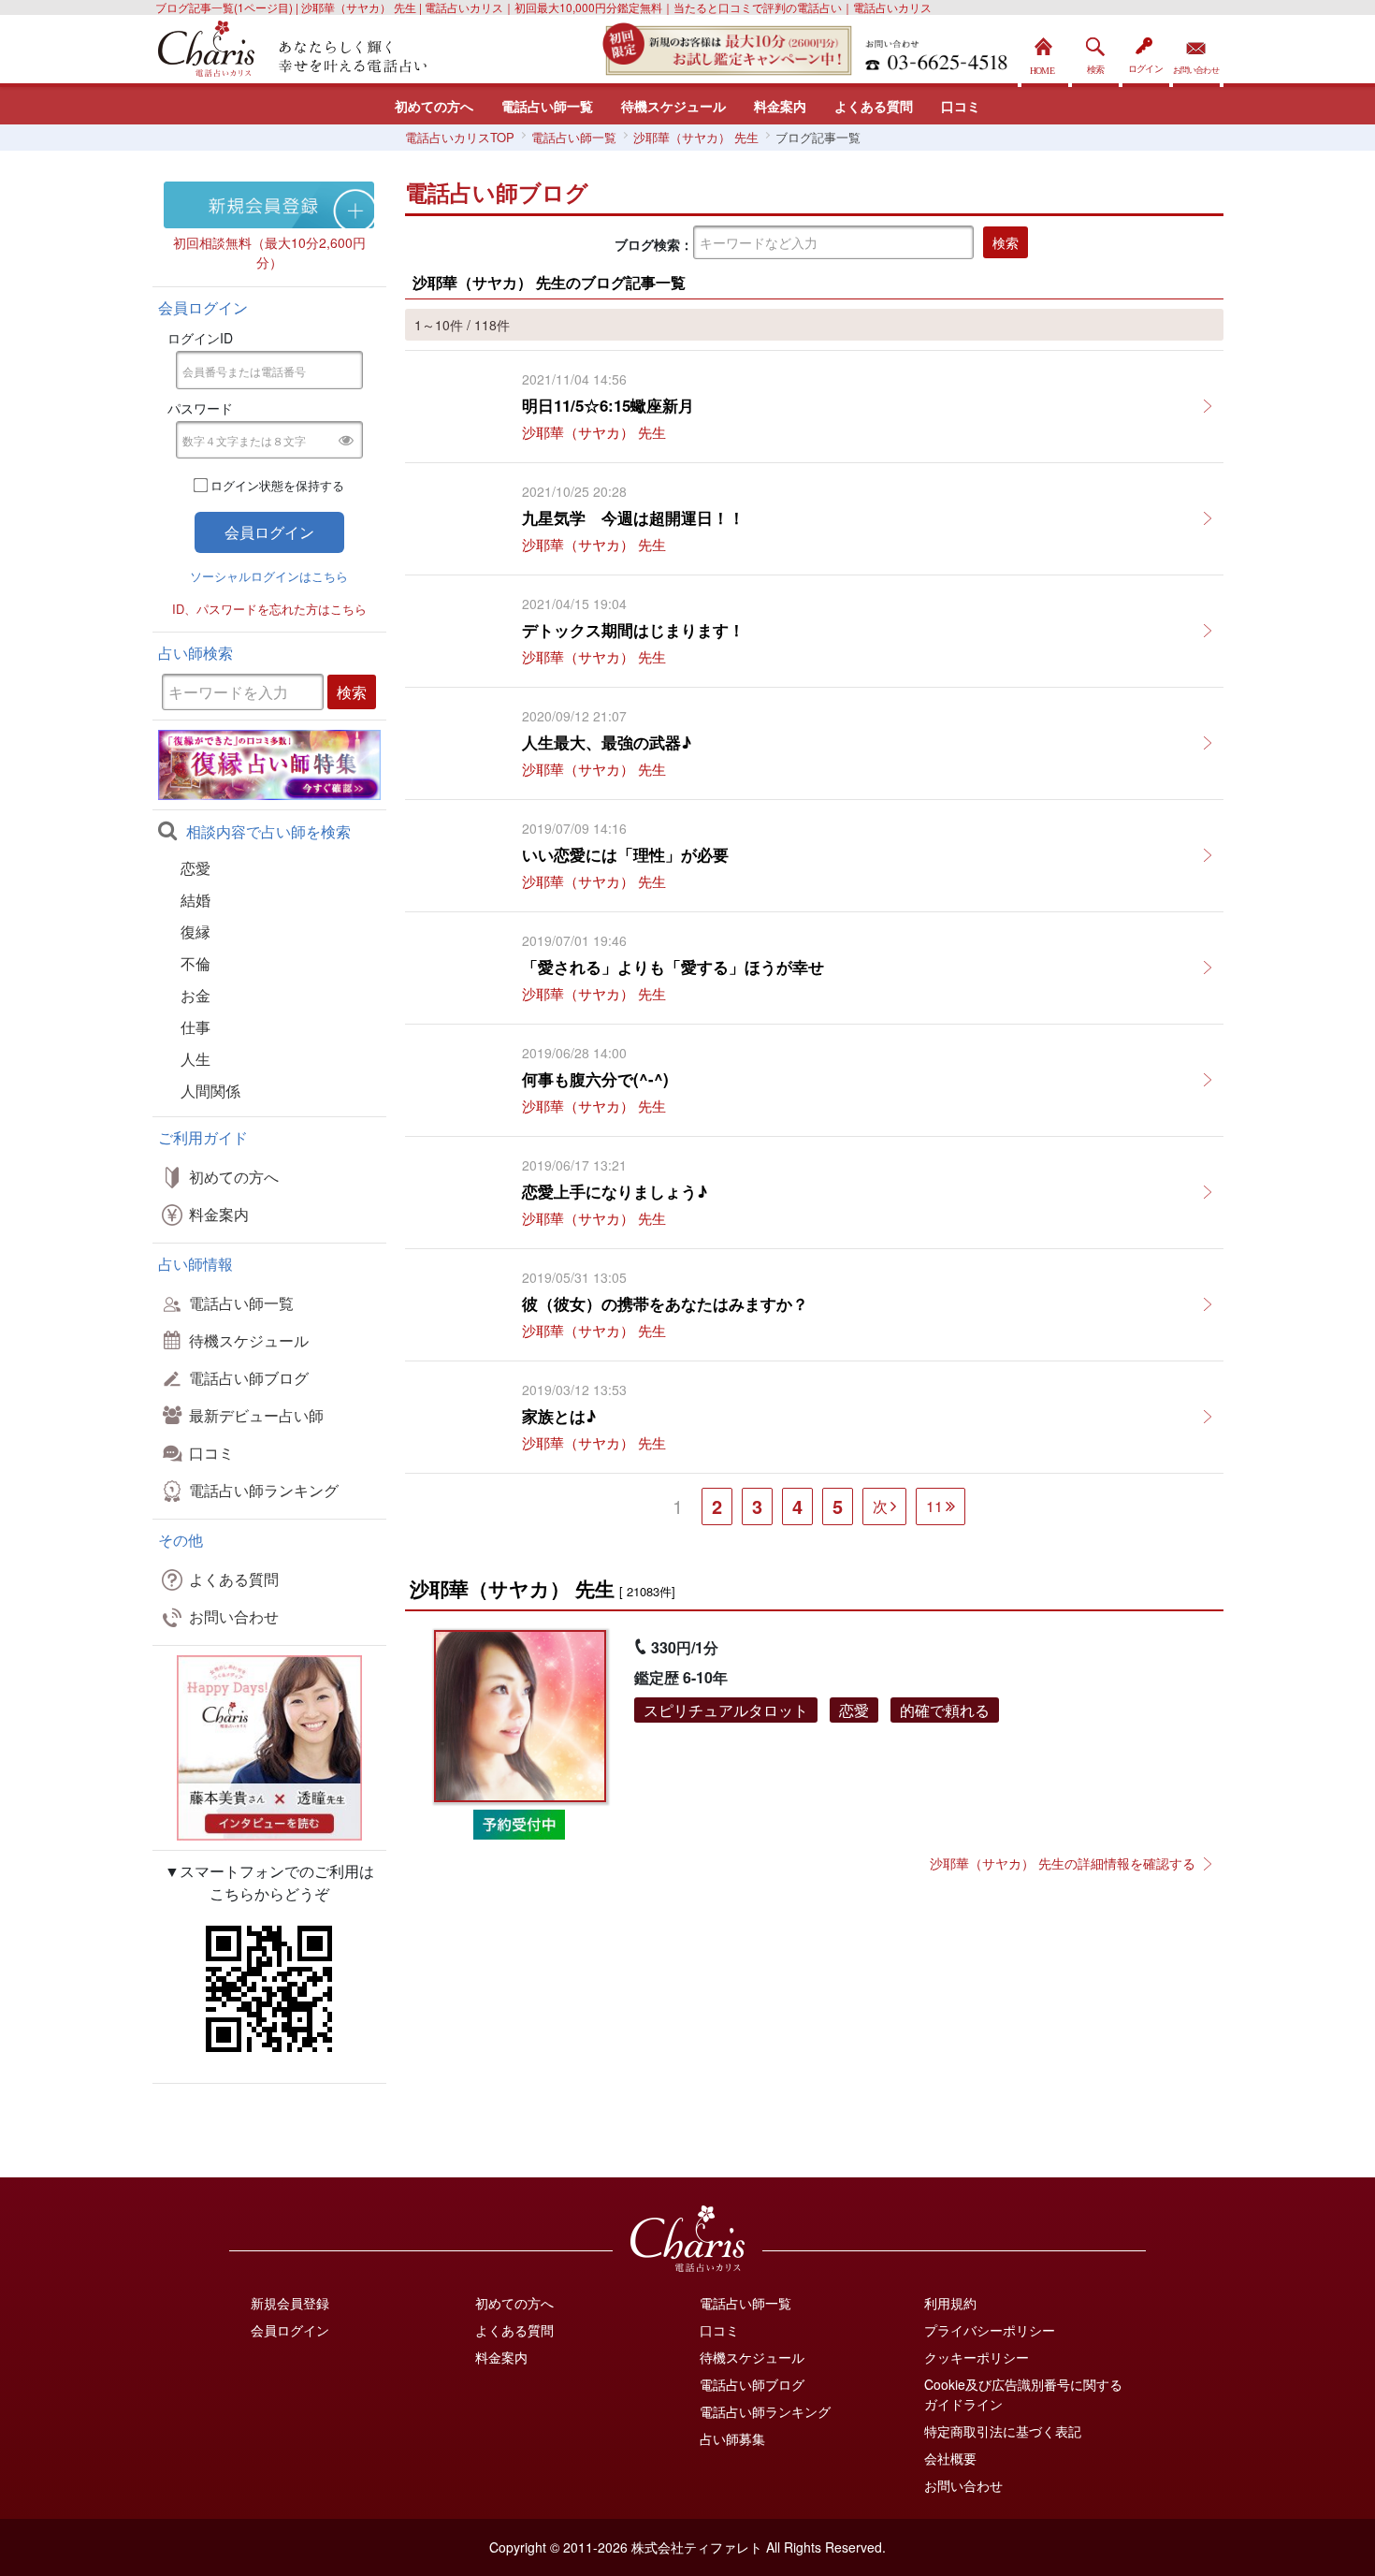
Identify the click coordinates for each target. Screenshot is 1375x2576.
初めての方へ (434, 106)
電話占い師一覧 (547, 106)
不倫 (195, 963)
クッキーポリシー (977, 2357)
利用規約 (950, 2303)
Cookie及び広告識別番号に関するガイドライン (1023, 2394)
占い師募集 (732, 2438)
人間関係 (210, 1091)
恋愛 (195, 868)
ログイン (1146, 51)
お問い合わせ (1196, 51)
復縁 (195, 931)
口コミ (961, 106)
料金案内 (780, 106)
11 (934, 1506)
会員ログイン (290, 2330)
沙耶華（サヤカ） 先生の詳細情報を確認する (1063, 1863)
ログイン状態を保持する (277, 485)
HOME (1045, 51)
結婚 (195, 900)
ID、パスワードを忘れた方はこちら (269, 609)
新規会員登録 (290, 2303)
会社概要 (950, 2458)
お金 (195, 995)
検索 (1095, 51)
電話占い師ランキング (264, 1490)
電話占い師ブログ (249, 1378)
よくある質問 (874, 106)
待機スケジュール (673, 106)
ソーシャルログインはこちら (269, 576)
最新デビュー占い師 (256, 1415)
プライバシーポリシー (990, 2330)
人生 (195, 1059)
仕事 (195, 1027)
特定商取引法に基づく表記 (1003, 2431)
